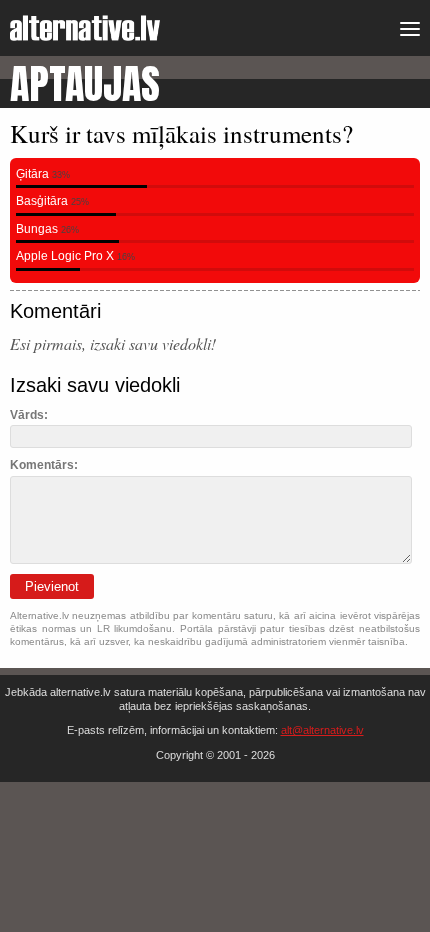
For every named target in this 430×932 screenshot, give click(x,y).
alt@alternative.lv (322, 730)
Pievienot (52, 586)
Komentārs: (44, 465)
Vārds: (29, 415)
